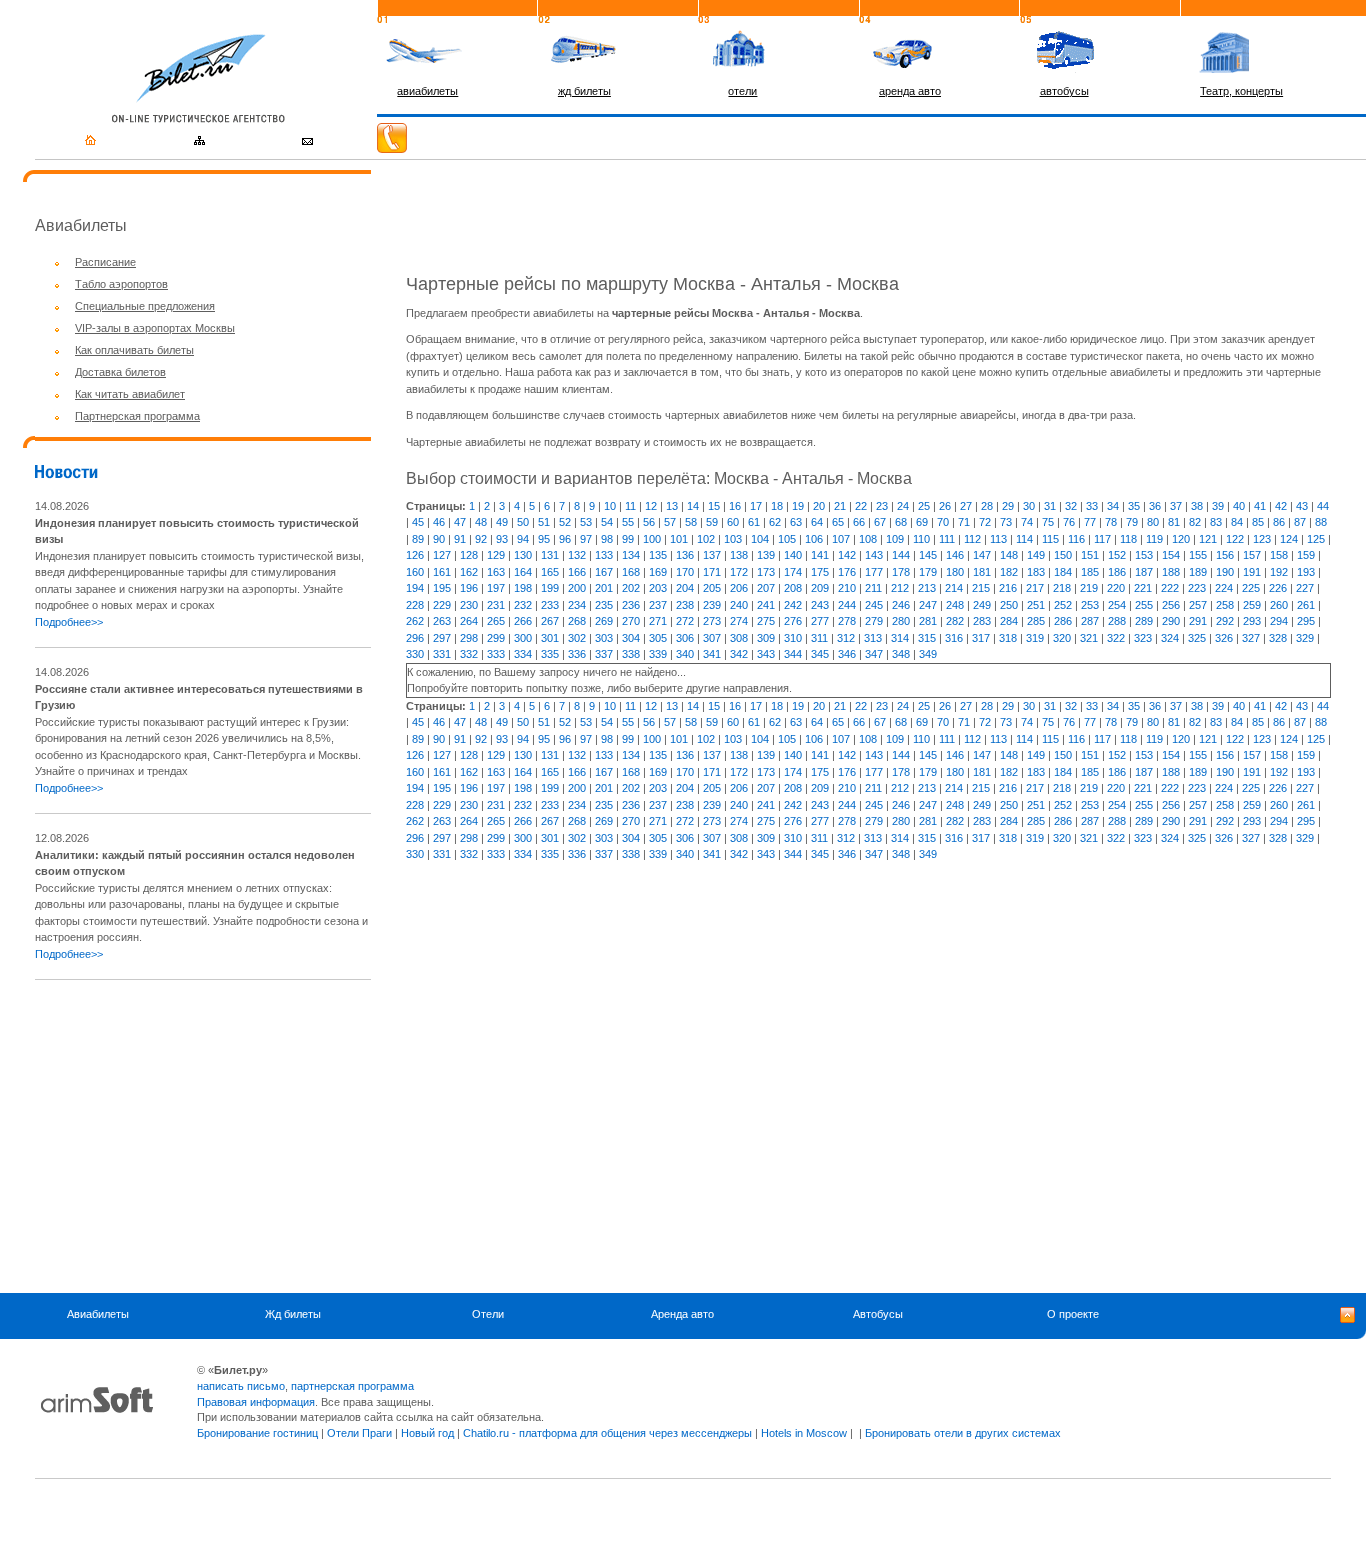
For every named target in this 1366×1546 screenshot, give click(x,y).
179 (928, 572)
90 (439, 539)
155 (1198, 555)
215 (981, 588)
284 (1009, 621)
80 (1153, 522)
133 (604, 555)
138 (739, 555)
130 (523, 555)
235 (604, 605)
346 (847, 654)
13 (672, 506)
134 (631, 555)
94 (523, 539)
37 (1176, 506)
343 (766, 654)
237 (658, 605)
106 (814, 539)
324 (1170, 638)
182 (1009, 572)
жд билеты (584, 91)
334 (523, 654)
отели (742, 91)
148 (1009, 555)
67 (880, 522)
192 (1279, 572)
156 (1225, 555)
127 (442, 555)
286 (1063, 621)
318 (1008, 638)
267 (550, 621)
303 (604, 638)
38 (1197, 506)
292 (1225, 621)
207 (766, 588)
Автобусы (878, 1314)
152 (1117, 555)
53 (586, 522)
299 (496, 638)
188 (1171, 572)
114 (1024, 539)
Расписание (105, 262)
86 (1279, 522)
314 (900, 638)
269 (604, 621)
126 (415, 555)
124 (1289, 539)
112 (972, 539)
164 (523, 572)
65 (838, 522)
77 (1090, 522)
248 (955, 605)
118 (1128, 539)
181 (982, 572)
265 (496, 621)
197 (496, 588)
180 (955, 572)
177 (874, 572)
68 (901, 522)
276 (793, 621)
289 (1144, 621)
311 (819, 638)
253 (1090, 605)
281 (928, 621)
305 (658, 638)
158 (1279, 555)
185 (1090, 572)
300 (523, 638)
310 (793, 638)
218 (1062, 588)
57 (670, 522)
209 (820, 588)
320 (1062, 638)
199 (550, 588)
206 (739, 588)
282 (955, 621)
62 (775, 522)
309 (766, 638)
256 (1171, 605)
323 (1143, 638)
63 (796, 522)
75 (1048, 522)
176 (847, 572)
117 (1102, 539)
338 (631, 654)
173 (766, 572)
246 (901, 605)
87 (1300, 522)
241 (766, 605)
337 (604, 654)
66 (859, 522)
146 (955, 555)
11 (630, 506)
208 (793, 588)
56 (649, 522)
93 (502, 539)
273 (712, 621)
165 (550, 572)
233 (550, 605)
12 (651, 506)
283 (982, 621)
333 (496, 654)
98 (607, 539)
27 (966, 506)
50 (523, 522)
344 (793, 654)
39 (1218, 506)
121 (1208, 539)
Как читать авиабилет (130, 394)
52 (565, 522)
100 (652, 539)
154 (1171, 555)
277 (820, 621)
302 (577, 638)
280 (901, 621)
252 (1063, 605)
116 (1076, 539)
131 (550, 555)
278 (847, 621)
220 (1116, 588)
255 (1144, 605)
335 (550, 654)
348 (901, 654)
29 (1008, 506)
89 (418, 539)
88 (1321, 522)
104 (760, 539)
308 (739, 638)
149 (1036, 555)
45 (418, 522)
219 (1089, 588)
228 (415, 605)
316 (954, 638)
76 (1069, 522)
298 (469, 638)
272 (685, 621)
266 (523, 621)
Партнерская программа (137, 416)
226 (1278, 588)
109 (895, 539)
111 (947, 539)
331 (442, 654)
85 (1258, 522)
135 (658, 555)
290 (1171, 621)
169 (658, 572)
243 (820, 605)
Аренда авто (682, 1314)
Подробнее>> (69, 622)
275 (766, 621)
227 (1305, 588)
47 (460, 522)
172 (739, 572)
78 (1111, 522)
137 (712, 555)
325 (1197, 638)
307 (712, 638)
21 (840, 506)
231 (496, 605)
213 (927, 588)
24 (903, 506)
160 (415, 572)
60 (733, 522)
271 (658, 621)
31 (1050, 506)
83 (1216, 522)
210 (847, 588)
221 (1143, 588)
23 (882, 506)
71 (964, 522)
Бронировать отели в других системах (963, 1433)
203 (658, 588)
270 (631, 621)
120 (1181, 539)
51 (544, 522)
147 (982, 555)
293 (1252, 621)
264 (469, 621)
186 (1117, 572)
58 (691, 522)
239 (712, 605)
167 (604, 572)
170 (685, 572)
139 (766, 555)
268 (577, 621)
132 (577, 555)
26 (945, 506)
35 (1134, 506)
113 (998, 539)
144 (901, 555)
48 (481, 522)
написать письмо (241, 1386)
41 (1260, 506)
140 (793, 555)
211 (873, 588)
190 (1225, 572)
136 (685, 555)
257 (1198, 605)
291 (1198, 621)
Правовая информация (256, 1402)
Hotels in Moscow (804, 1433)
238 (685, 605)
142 (847, 555)
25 (924, 506)
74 (1027, 522)
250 (1009, 605)
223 (1197, 588)
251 (1036, 605)
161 (442, 572)
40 (1239, 506)
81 (1174, 522)
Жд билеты (293, 1314)
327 (1251, 638)
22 (861, 506)
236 (631, 605)
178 (901, 572)
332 (469, 654)
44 (1323, 506)
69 (922, 522)
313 (873, 638)
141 (820, 555)
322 (1116, 638)
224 (1224, 588)
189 (1198, 572)
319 (1035, 638)
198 (523, 588)
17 (756, 506)
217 (1035, 588)
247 (928, 605)
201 (604, 588)
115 (1050, 539)
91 (460, 539)
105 (787, 539)
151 (1090, 555)
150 (1063, 555)
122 (1235, 539)
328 (1278, 638)
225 (1251, 588)
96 (565, 539)
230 (469, 605)
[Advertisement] (203, 1136)
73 (1006, 522)
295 (1306, 621)
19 (798, 506)
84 (1237, 522)
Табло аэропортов (121, 284)
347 (874, 654)
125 (1316, 539)
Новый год (427, 1433)
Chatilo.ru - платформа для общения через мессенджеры (607, 1433)
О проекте (1073, 1314)
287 (1090, 621)
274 (739, 621)
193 (1306, 572)
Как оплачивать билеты (134, 350)
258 (1225, 605)
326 (1224, 638)
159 (1306, 555)
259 (1252, 605)
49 (502, 522)
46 (439, 522)
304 (631, 638)
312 (846, 638)
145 (928, 555)
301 (550, 638)
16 (735, 506)
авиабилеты (427, 91)
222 (1170, 588)
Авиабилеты (98, 1314)
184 (1063, 572)
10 (610, 506)
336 (577, 654)
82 (1195, 522)
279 (874, 621)
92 (481, 539)
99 (628, 539)
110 (921, 539)
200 (577, 588)
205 (712, 588)
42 (1281, 506)
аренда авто (910, 91)
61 (754, 522)
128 (469, 555)
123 (1262, 539)
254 (1117, 605)
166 (577, 572)
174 (793, 572)
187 (1144, 572)
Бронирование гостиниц (257, 1433)
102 (706, 539)
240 (739, 605)
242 (793, 605)
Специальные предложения (145, 306)
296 (415, 638)
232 (523, 605)
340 (685, 654)
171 (712, 572)
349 (928, 654)
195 (442, 588)
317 (981, 638)
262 (415, 621)
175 (820, 572)
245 (874, 605)
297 (442, 638)
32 (1071, 506)
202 (631, 588)
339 (658, 654)
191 (1252, 572)
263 (442, 621)
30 (1029, 506)
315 (927, 638)
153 (1144, 555)
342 (739, 654)
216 (1008, 588)
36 (1155, 506)
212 (900, 588)
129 (496, 555)
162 (469, 572)
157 (1252, 555)
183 (1036, 572)
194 (415, 588)
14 (693, 506)
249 (982, 605)
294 (1279, 621)
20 (819, 506)
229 (442, 605)
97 (586, 539)
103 (733, 539)
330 (415, 654)
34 (1113, 506)
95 (544, 539)
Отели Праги (359, 1433)
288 (1117, 621)
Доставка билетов (120, 372)
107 (841, 539)
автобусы (1064, 91)
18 (777, 506)
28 (987, 506)
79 (1132, 522)
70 (943, 522)
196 (469, 588)
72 (985, 522)
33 (1092, 506)
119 (1154, 539)
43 (1302, 506)
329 (1305, 638)
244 (847, 605)
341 (712, 654)
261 (1306, 605)
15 (714, 506)
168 (631, 572)
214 (954, 588)
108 (868, 539)
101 (679, 539)
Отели (488, 1314)
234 (577, 605)
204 (685, 588)
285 (1036, 621)
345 (820, 654)
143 (874, 555)
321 (1089, 638)
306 (685, 638)
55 (628, 522)
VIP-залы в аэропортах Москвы (155, 328)
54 (607, 522)
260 (1279, 605)
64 (817, 522)
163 (496, 572)
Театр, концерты (1241, 91)
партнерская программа (352, 1386)
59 (712, 522)
